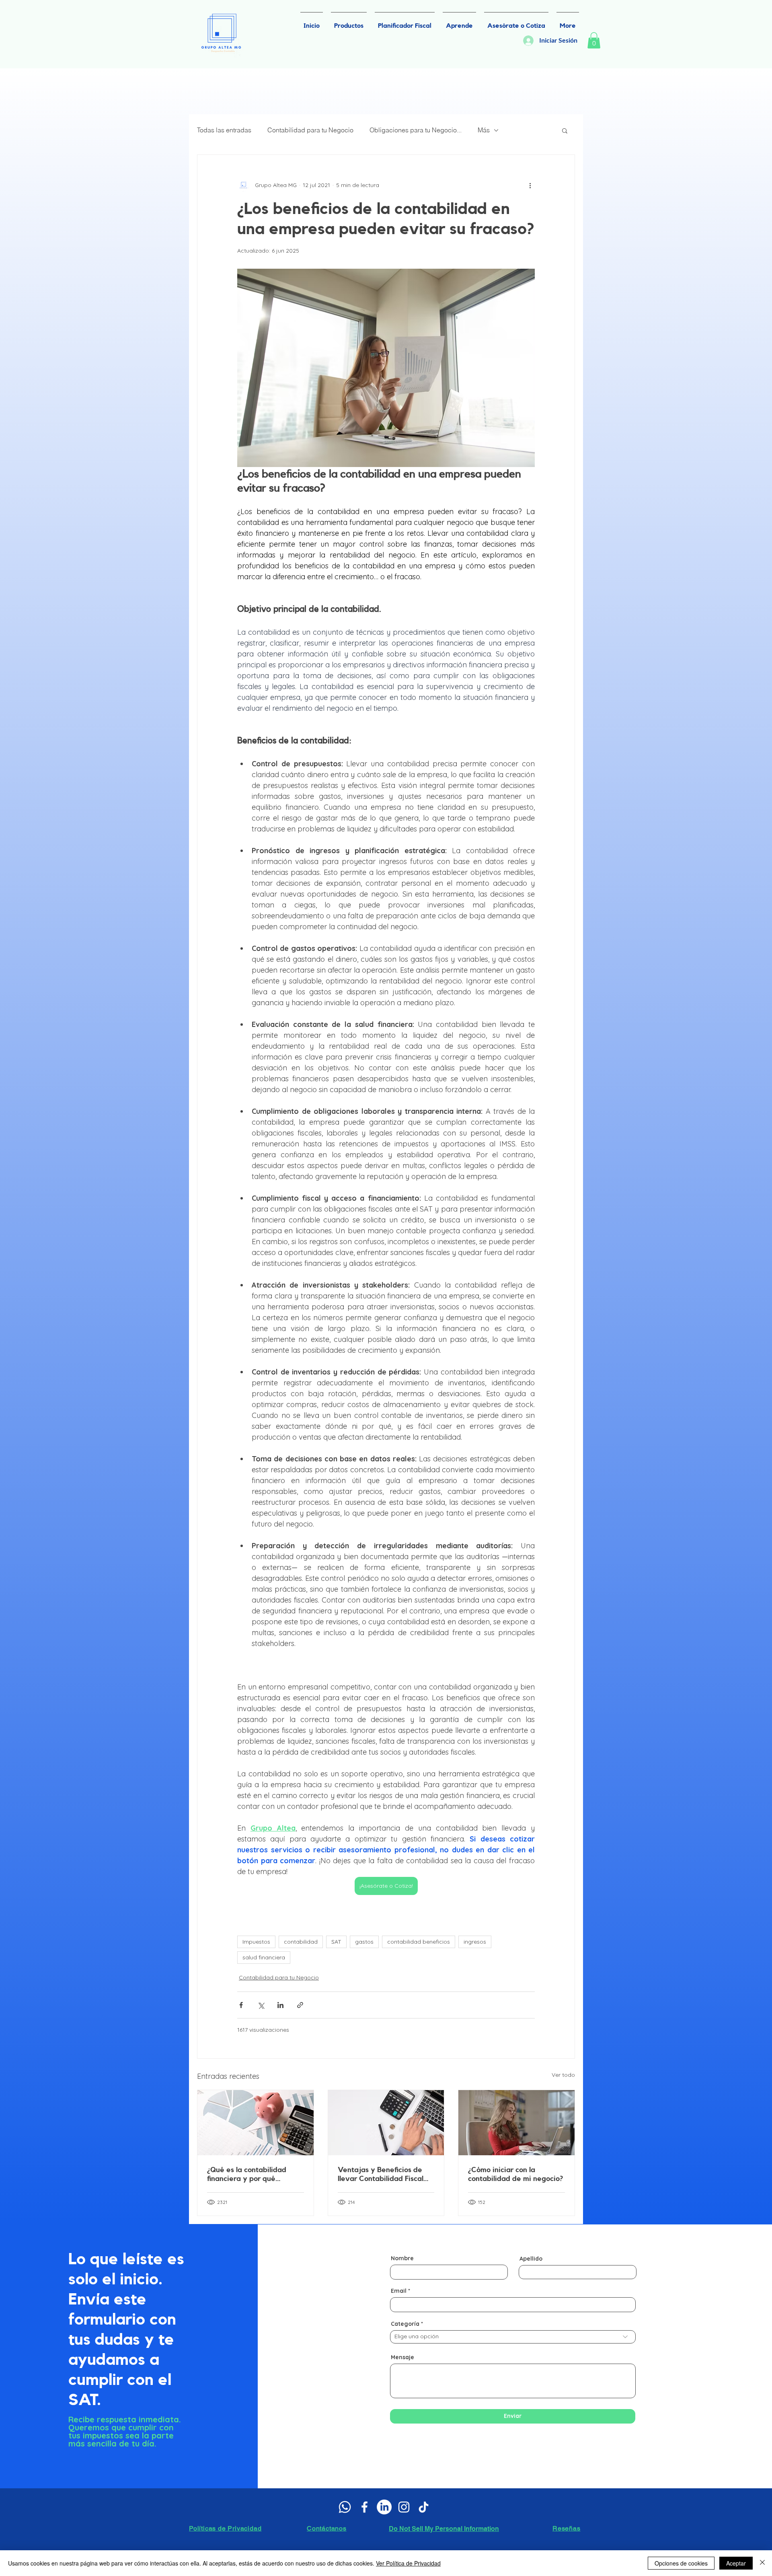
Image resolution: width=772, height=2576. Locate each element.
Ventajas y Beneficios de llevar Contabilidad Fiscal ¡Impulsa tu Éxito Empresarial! (381, 2175)
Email (399, 2291)
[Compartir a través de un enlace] (300, 2005)
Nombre (402, 2258)
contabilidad (301, 1942)
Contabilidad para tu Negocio (310, 130)
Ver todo (563, 2075)
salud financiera (264, 1957)
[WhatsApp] (345, 2507)
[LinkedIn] (384, 2507)
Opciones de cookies (681, 2563)
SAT (336, 1942)
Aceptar (736, 2563)
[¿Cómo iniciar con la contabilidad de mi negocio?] (516, 2123)
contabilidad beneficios (419, 1942)
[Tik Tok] (424, 2507)
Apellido (531, 2259)
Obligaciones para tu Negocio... (416, 130)
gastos (364, 1942)
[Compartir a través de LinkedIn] (280, 2005)
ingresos (475, 1942)
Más (484, 130)
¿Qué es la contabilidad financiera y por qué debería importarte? (247, 2175)
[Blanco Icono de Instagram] (404, 2507)
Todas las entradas (224, 130)
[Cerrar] (762, 2563)
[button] (594, 40)
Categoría (405, 2324)
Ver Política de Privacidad (408, 2563)
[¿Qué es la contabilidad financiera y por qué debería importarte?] (256, 2123)
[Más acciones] (530, 185)
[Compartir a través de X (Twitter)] (261, 2005)
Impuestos (256, 1942)
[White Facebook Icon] (364, 2507)
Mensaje (402, 2357)
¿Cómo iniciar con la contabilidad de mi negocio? (516, 2174)
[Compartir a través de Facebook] (241, 2005)
